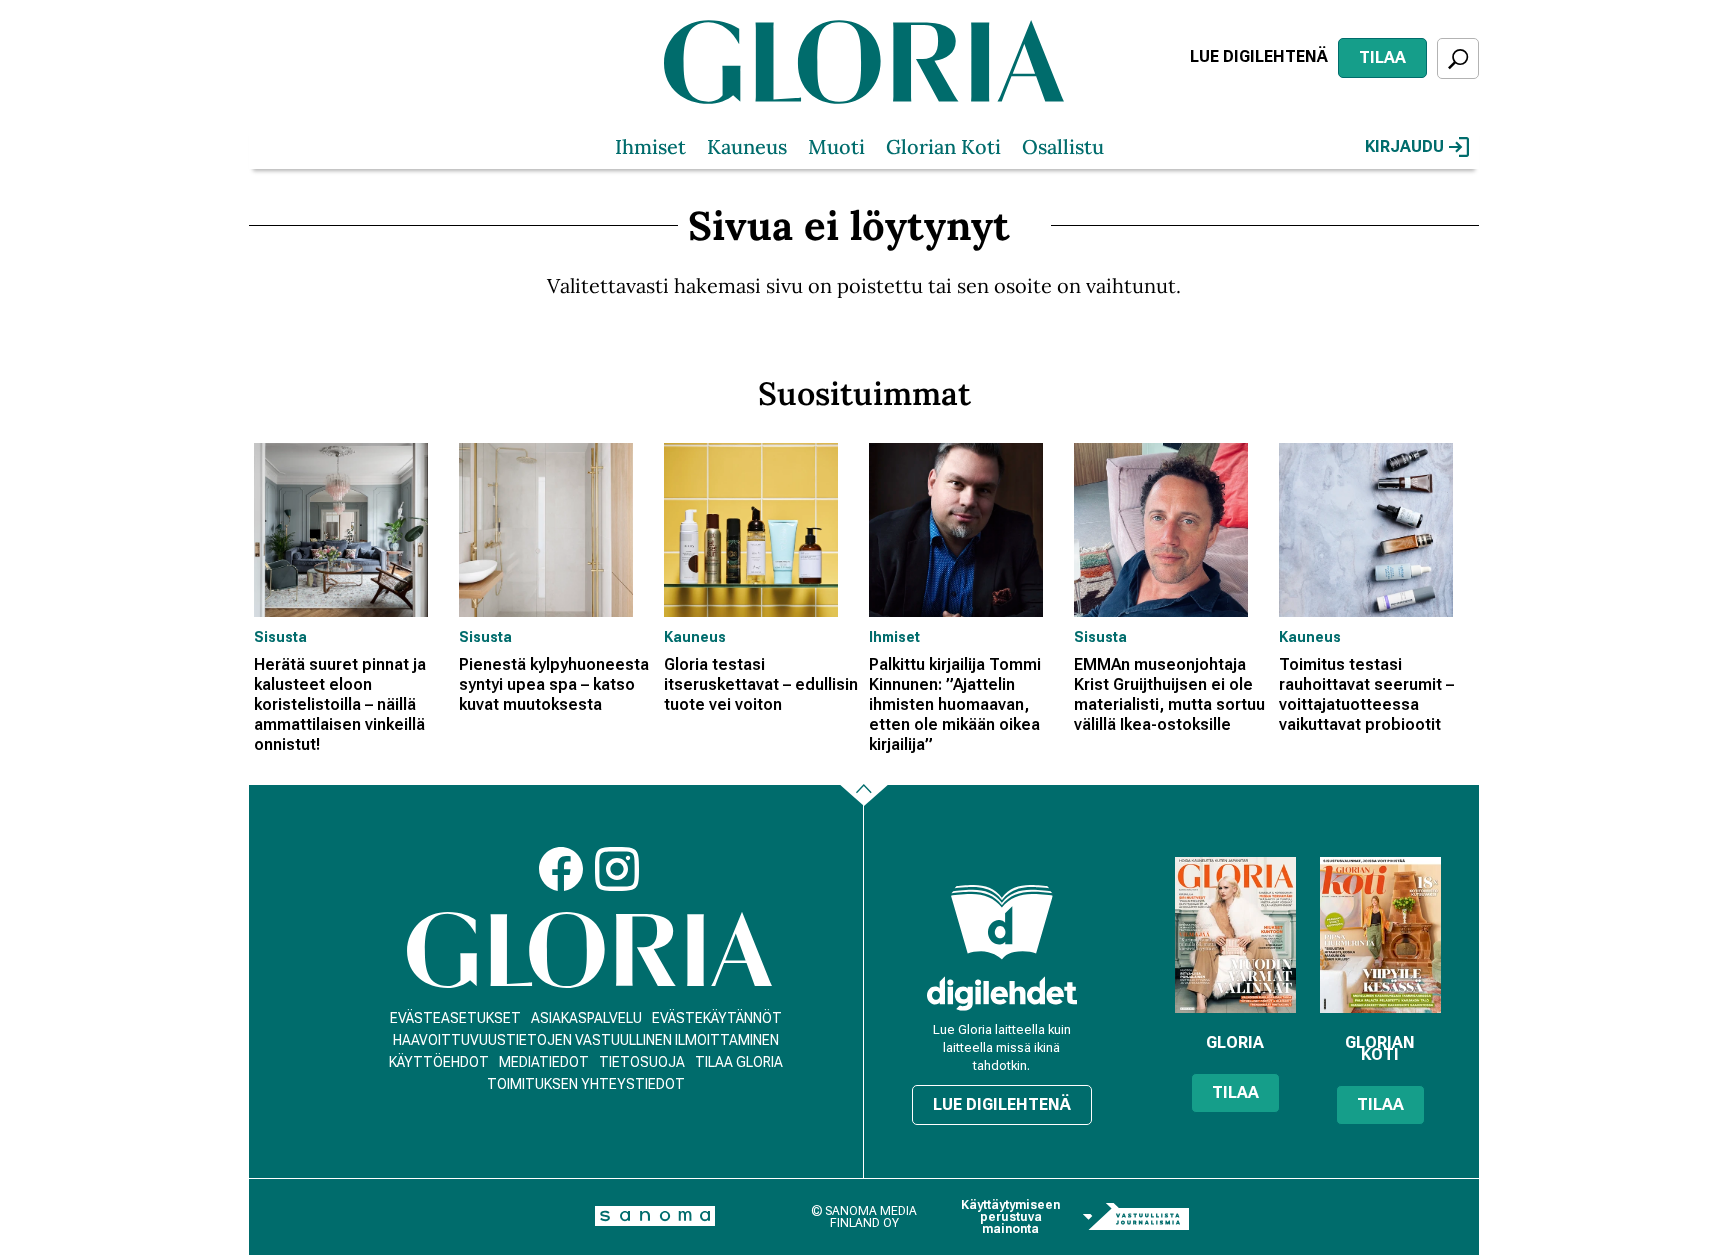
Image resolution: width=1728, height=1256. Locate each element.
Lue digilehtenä (1259, 56)
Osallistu (1063, 146)
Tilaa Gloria (739, 1062)
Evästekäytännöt (717, 1018)
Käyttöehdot (439, 1062)
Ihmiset (650, 146)
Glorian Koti (943, 146)
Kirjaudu (1404, 146)
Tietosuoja (642, 1062)
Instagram (617, 869)
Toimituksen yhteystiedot (586, 1084)
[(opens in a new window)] (1002, 993)
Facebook (561, 869)
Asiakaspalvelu (586, 1018)
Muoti (836, 146)
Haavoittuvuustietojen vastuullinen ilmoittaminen (586, 1040)
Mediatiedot (544, 1062)
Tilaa (1382, 57)
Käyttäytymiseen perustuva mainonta (1010, 1217)
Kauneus (747, 146)
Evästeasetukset (455, 1018)
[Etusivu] (589, 950)
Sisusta (280, 637)
